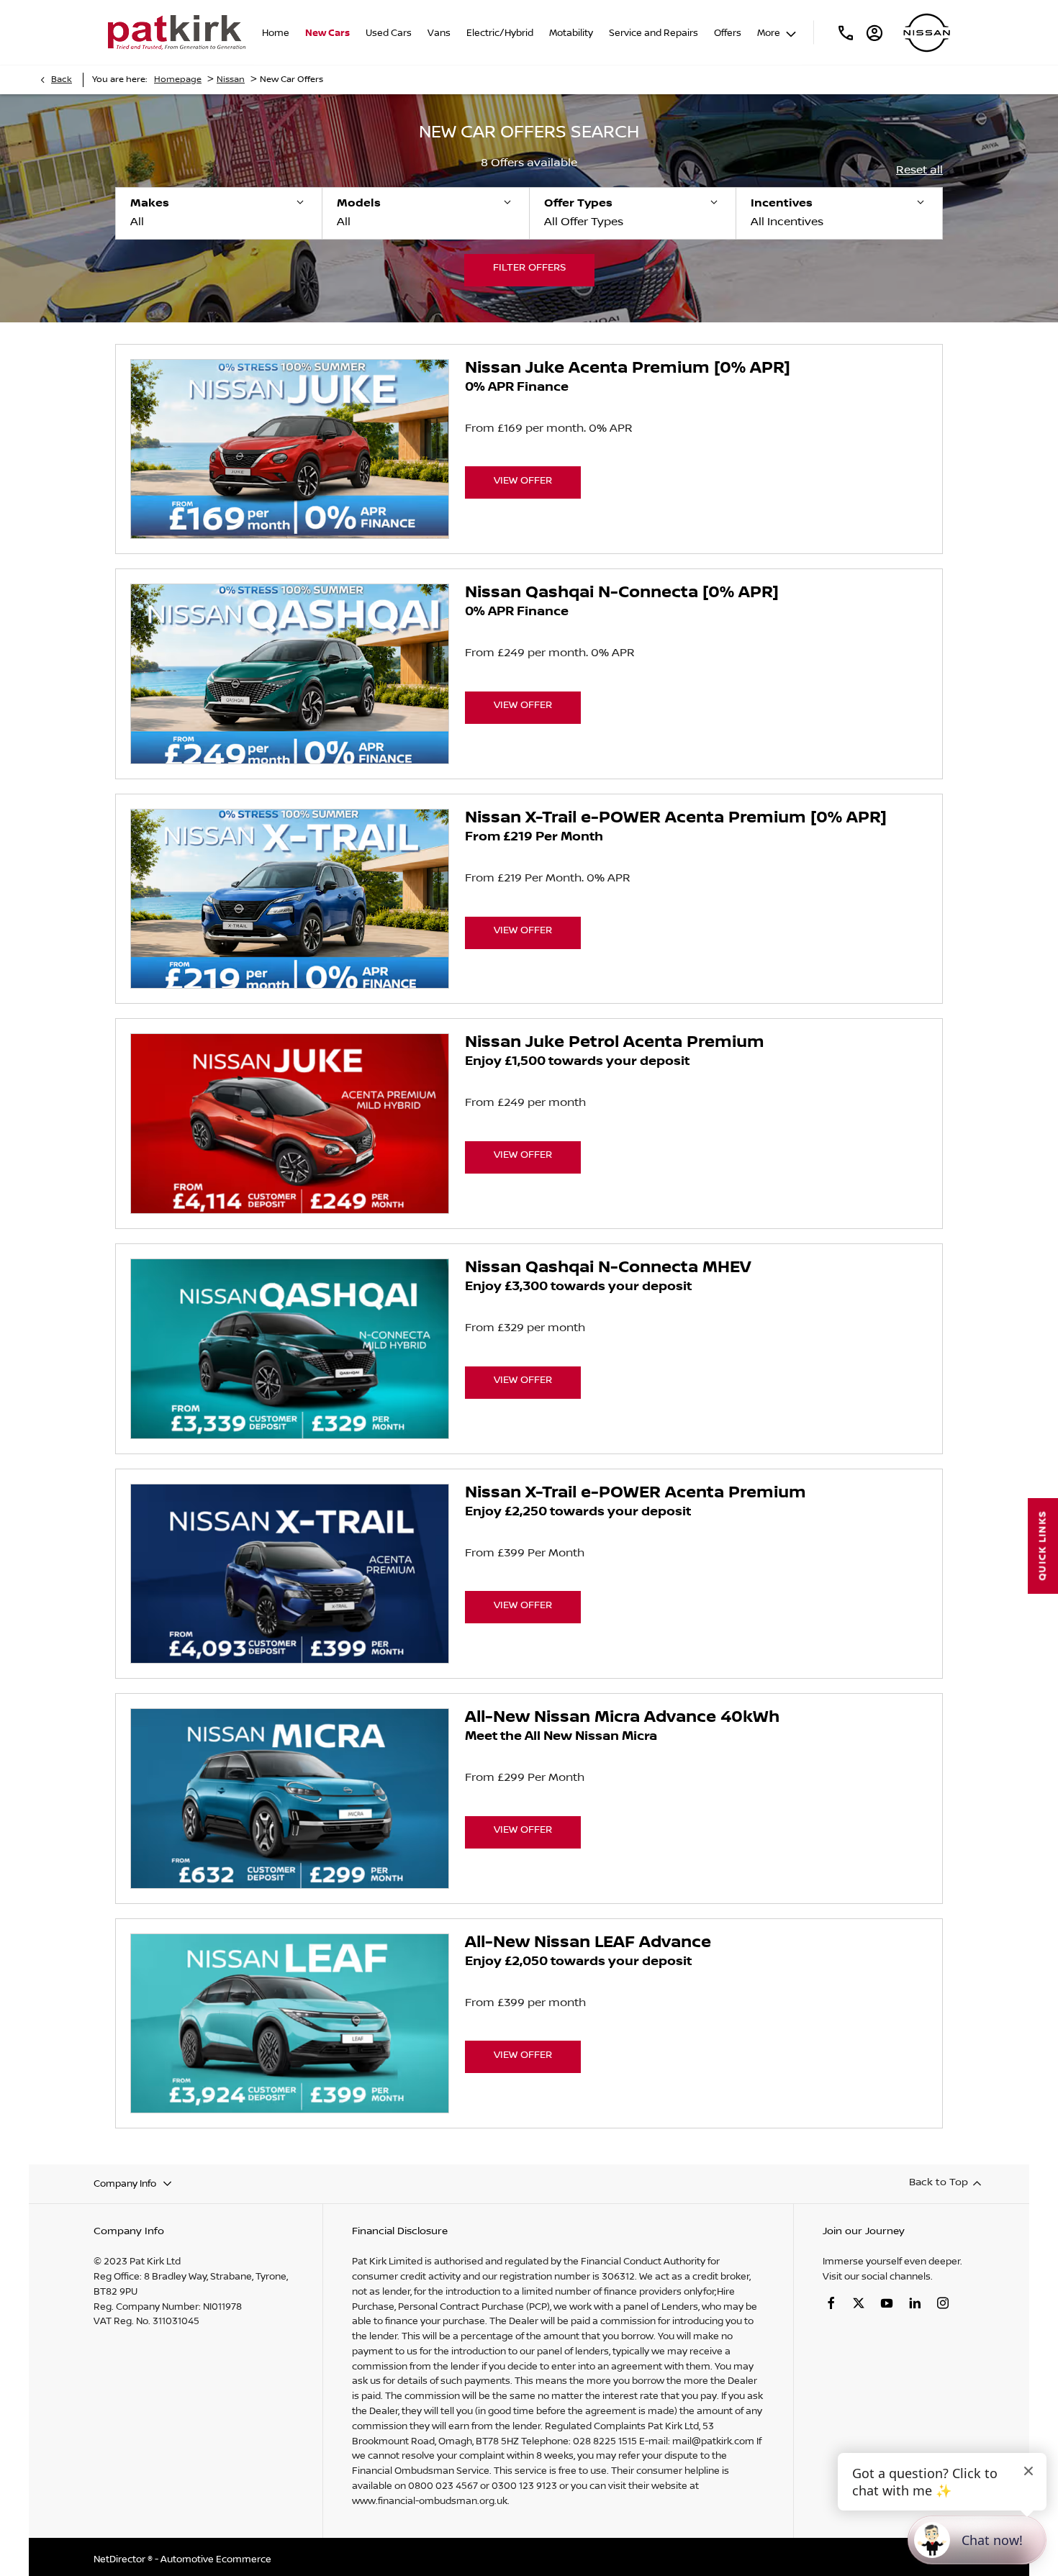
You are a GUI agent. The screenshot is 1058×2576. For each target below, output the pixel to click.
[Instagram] (943, 2303)
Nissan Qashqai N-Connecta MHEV (608, 1268)
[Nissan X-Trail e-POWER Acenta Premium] (290, 1574)
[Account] (874, 32)
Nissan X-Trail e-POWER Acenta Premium (636, 1493)
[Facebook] (831, 2303)
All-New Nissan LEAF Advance (588, 1943)
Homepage (178, 80)
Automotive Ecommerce (216, 2559)
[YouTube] (887, 2303)
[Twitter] (859, 2303)
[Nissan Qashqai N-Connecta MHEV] (290, 1349)
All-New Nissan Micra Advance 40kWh (622, 1718)
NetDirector (121, 2559)
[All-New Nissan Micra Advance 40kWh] (290, 1799)
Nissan (231, 80)
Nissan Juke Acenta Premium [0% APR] (628, 368)
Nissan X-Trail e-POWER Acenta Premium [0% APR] (676, 818)
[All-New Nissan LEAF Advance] (290, 2024)
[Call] (846, 32)
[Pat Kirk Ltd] (177, 32)
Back (62, 80)
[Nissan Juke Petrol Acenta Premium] (290, 1124)
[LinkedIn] (915, 2303)
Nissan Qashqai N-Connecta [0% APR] (622, 593)
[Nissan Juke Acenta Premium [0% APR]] (290, 449)
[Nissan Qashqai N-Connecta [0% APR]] (290, 674)
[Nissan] (927, 33)
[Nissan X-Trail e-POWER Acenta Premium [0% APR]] (290, 899)
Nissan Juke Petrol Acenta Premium (615, 1043)
